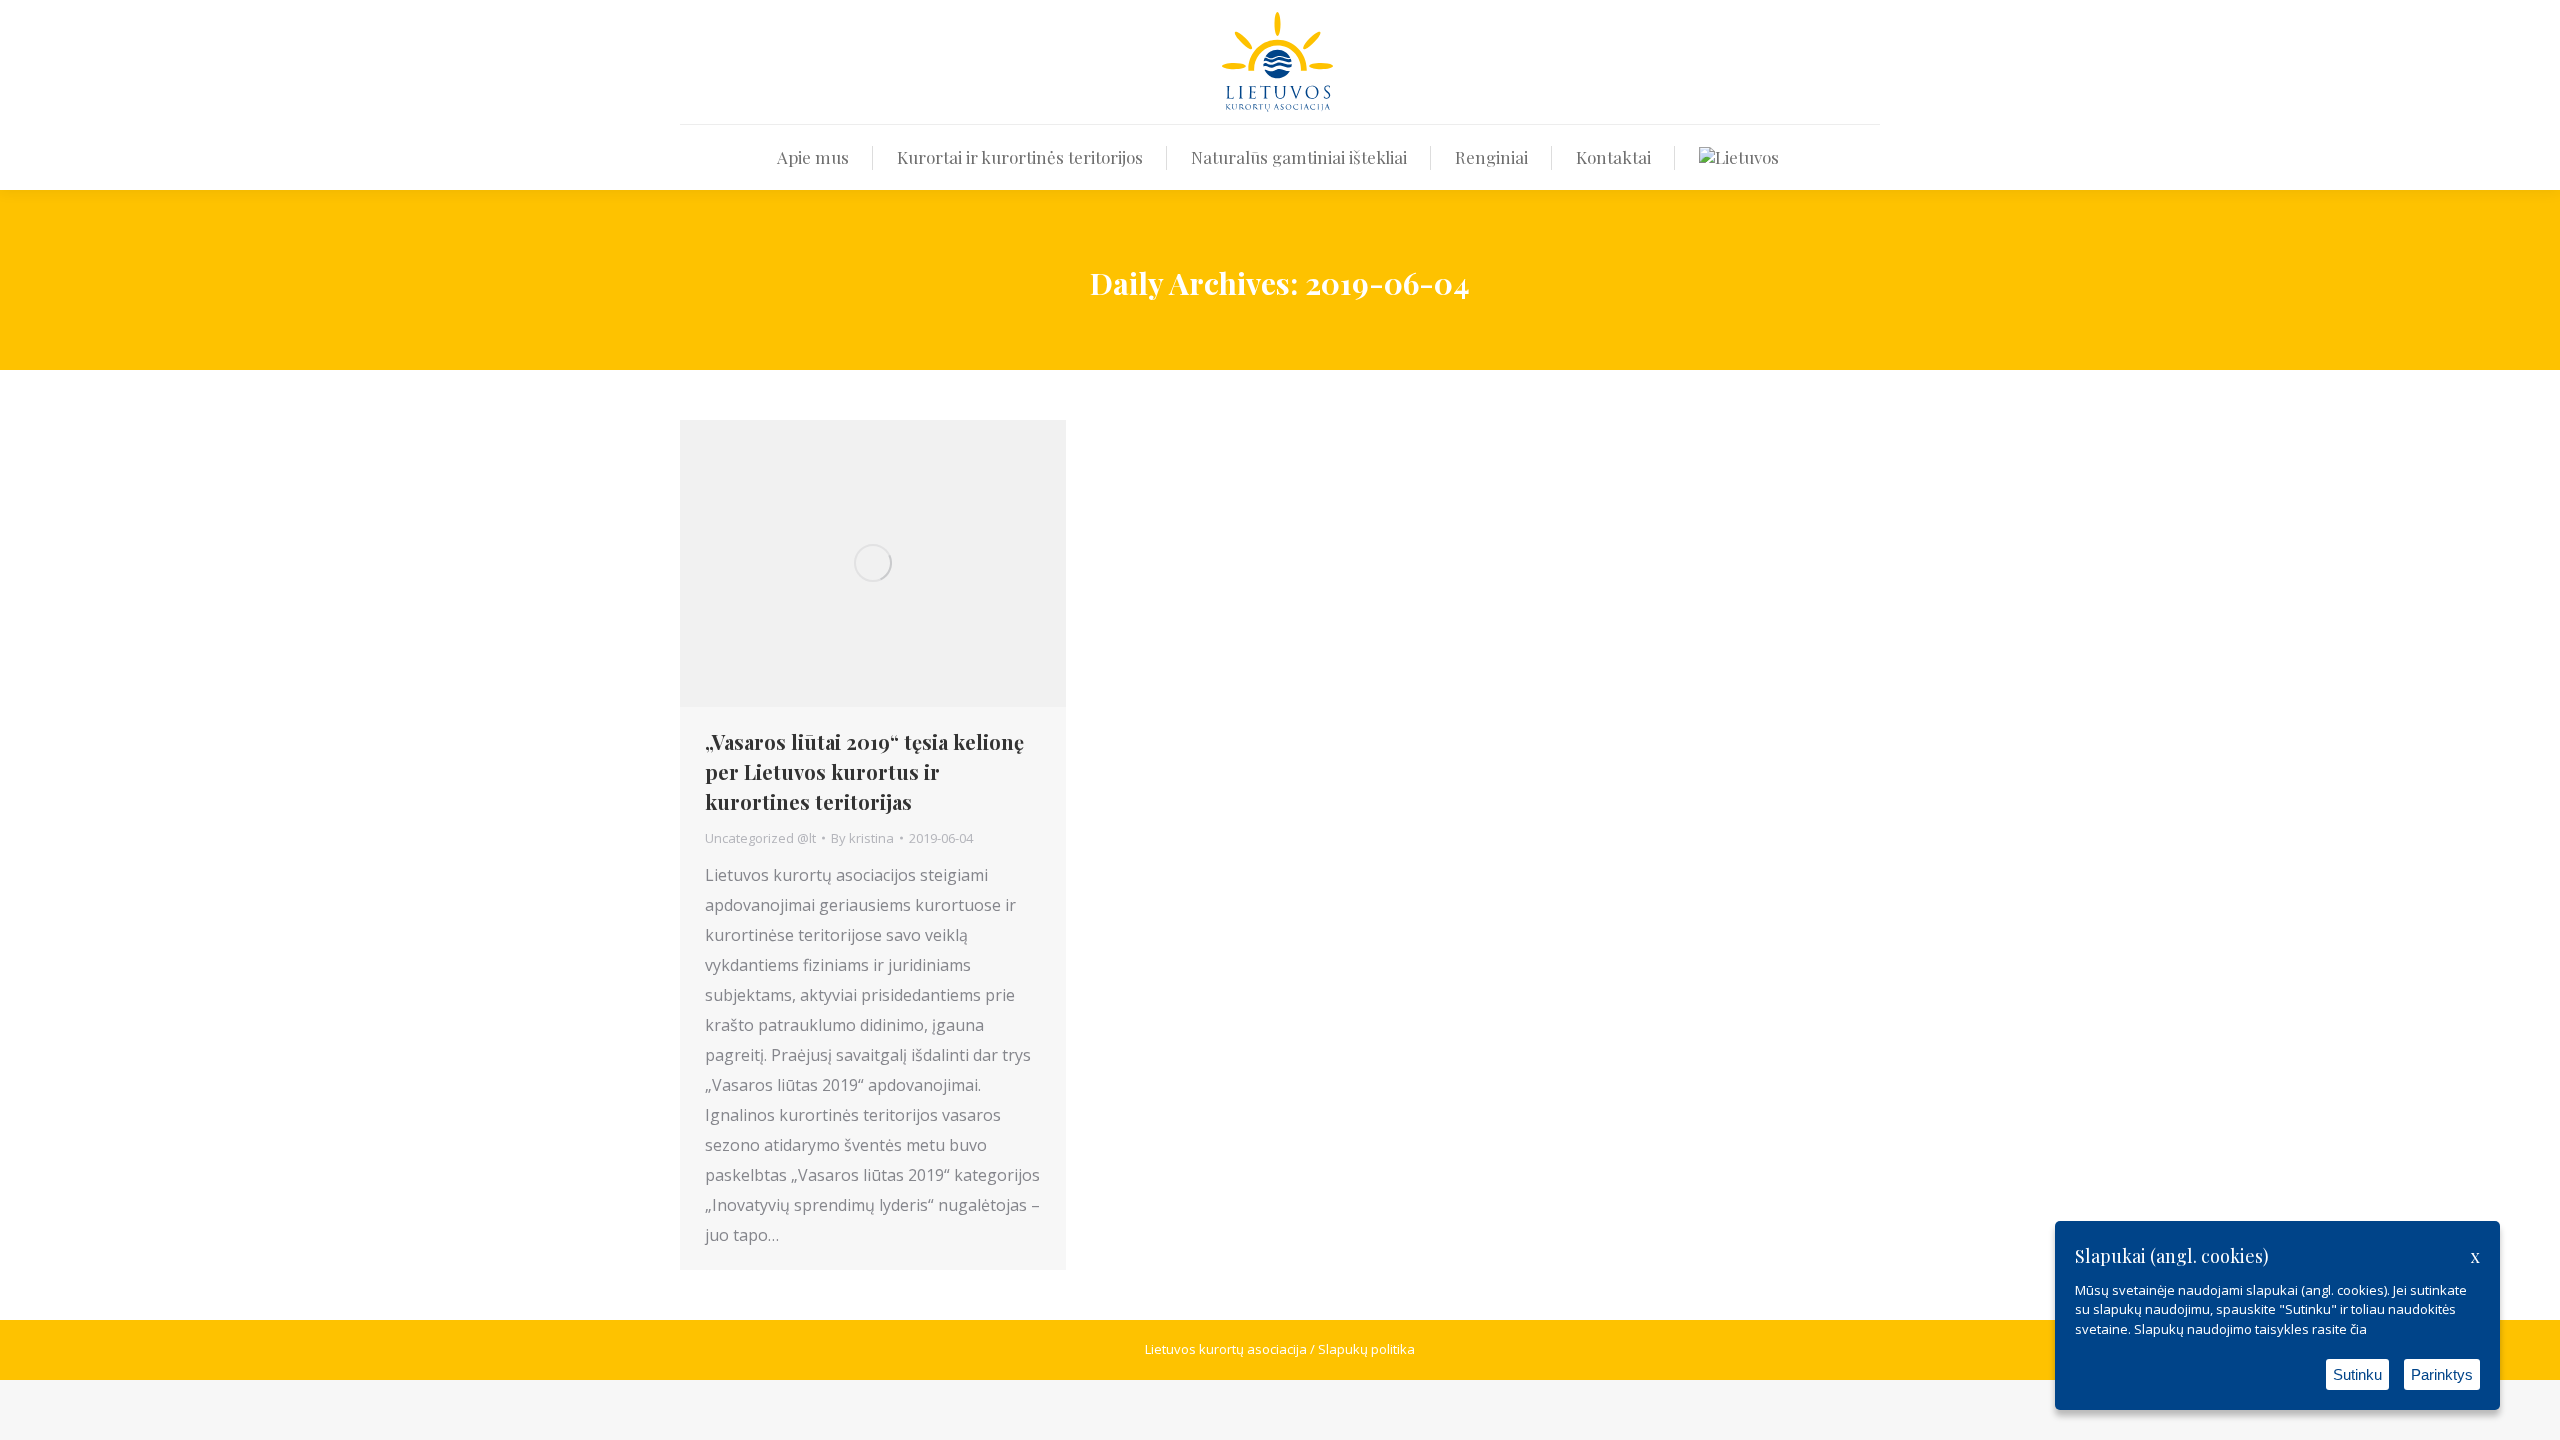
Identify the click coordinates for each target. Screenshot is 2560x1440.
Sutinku (2357, 1374)
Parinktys (2442, 1374)
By (862, 838)
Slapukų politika (1366, 1349)
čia (2358, 1329)
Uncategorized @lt (760, 838)
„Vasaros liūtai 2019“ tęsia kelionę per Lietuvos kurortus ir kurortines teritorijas (864, 771)
